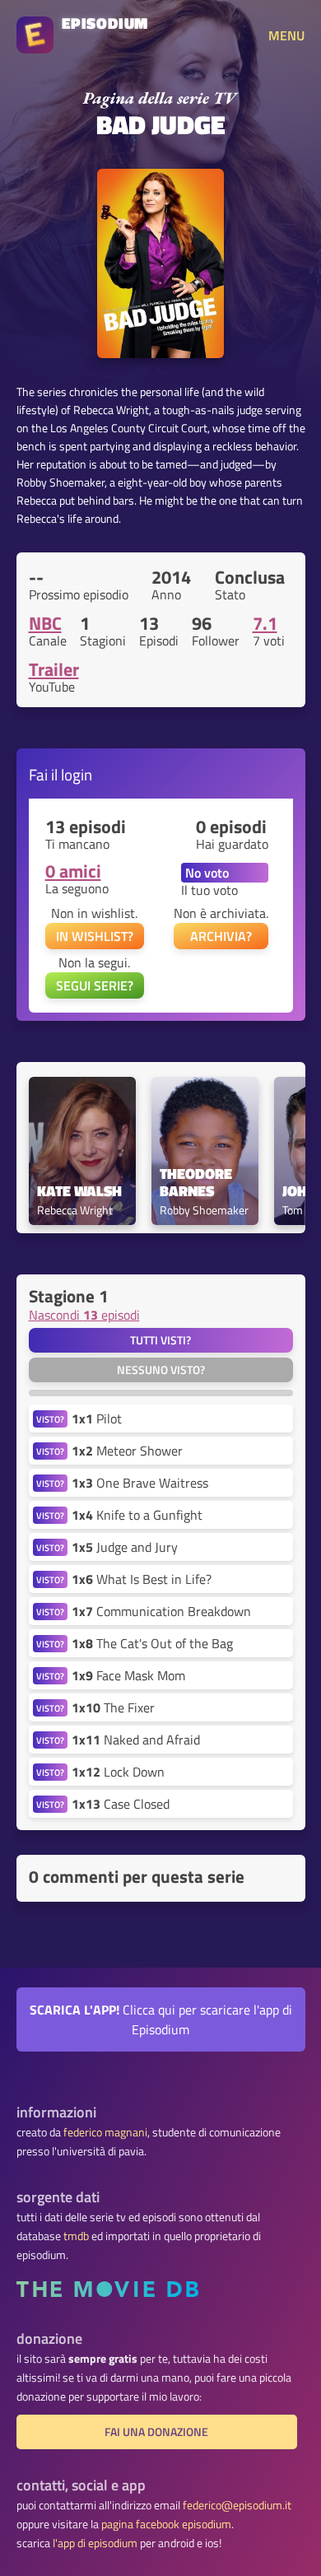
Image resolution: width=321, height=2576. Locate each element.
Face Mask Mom (128, 1675)
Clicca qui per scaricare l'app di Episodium (161, 2019)
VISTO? (50, 1419)
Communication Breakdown (161, 1611)
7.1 (265, 623)
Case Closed (121, 1804)
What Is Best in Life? (142, 1579)
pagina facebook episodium (166, 2524)
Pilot (97, 1418)
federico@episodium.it (237, 2505)
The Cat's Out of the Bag (152, 1643)
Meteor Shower (127, 1451)
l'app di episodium (95, 2543)
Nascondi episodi (84, 1315)
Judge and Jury (125, 1547)
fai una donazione (156, 2432)
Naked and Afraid (136, 1740)
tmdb (76, 2236)
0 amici (73, 871)
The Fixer (113, 1707)
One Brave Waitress (140, 1483)
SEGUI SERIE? (95, 985)
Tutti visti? (160, 1340)
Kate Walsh (79, 1192)
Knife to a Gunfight (137, 1515)
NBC (45, 623)
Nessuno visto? (161, 1370)
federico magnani (105, 2132)
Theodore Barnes (198, 1183)
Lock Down (118, 1772)
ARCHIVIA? (221, 936)
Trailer (54, 669)
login (77, 774)
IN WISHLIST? (95, 936)
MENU (286, 35)
